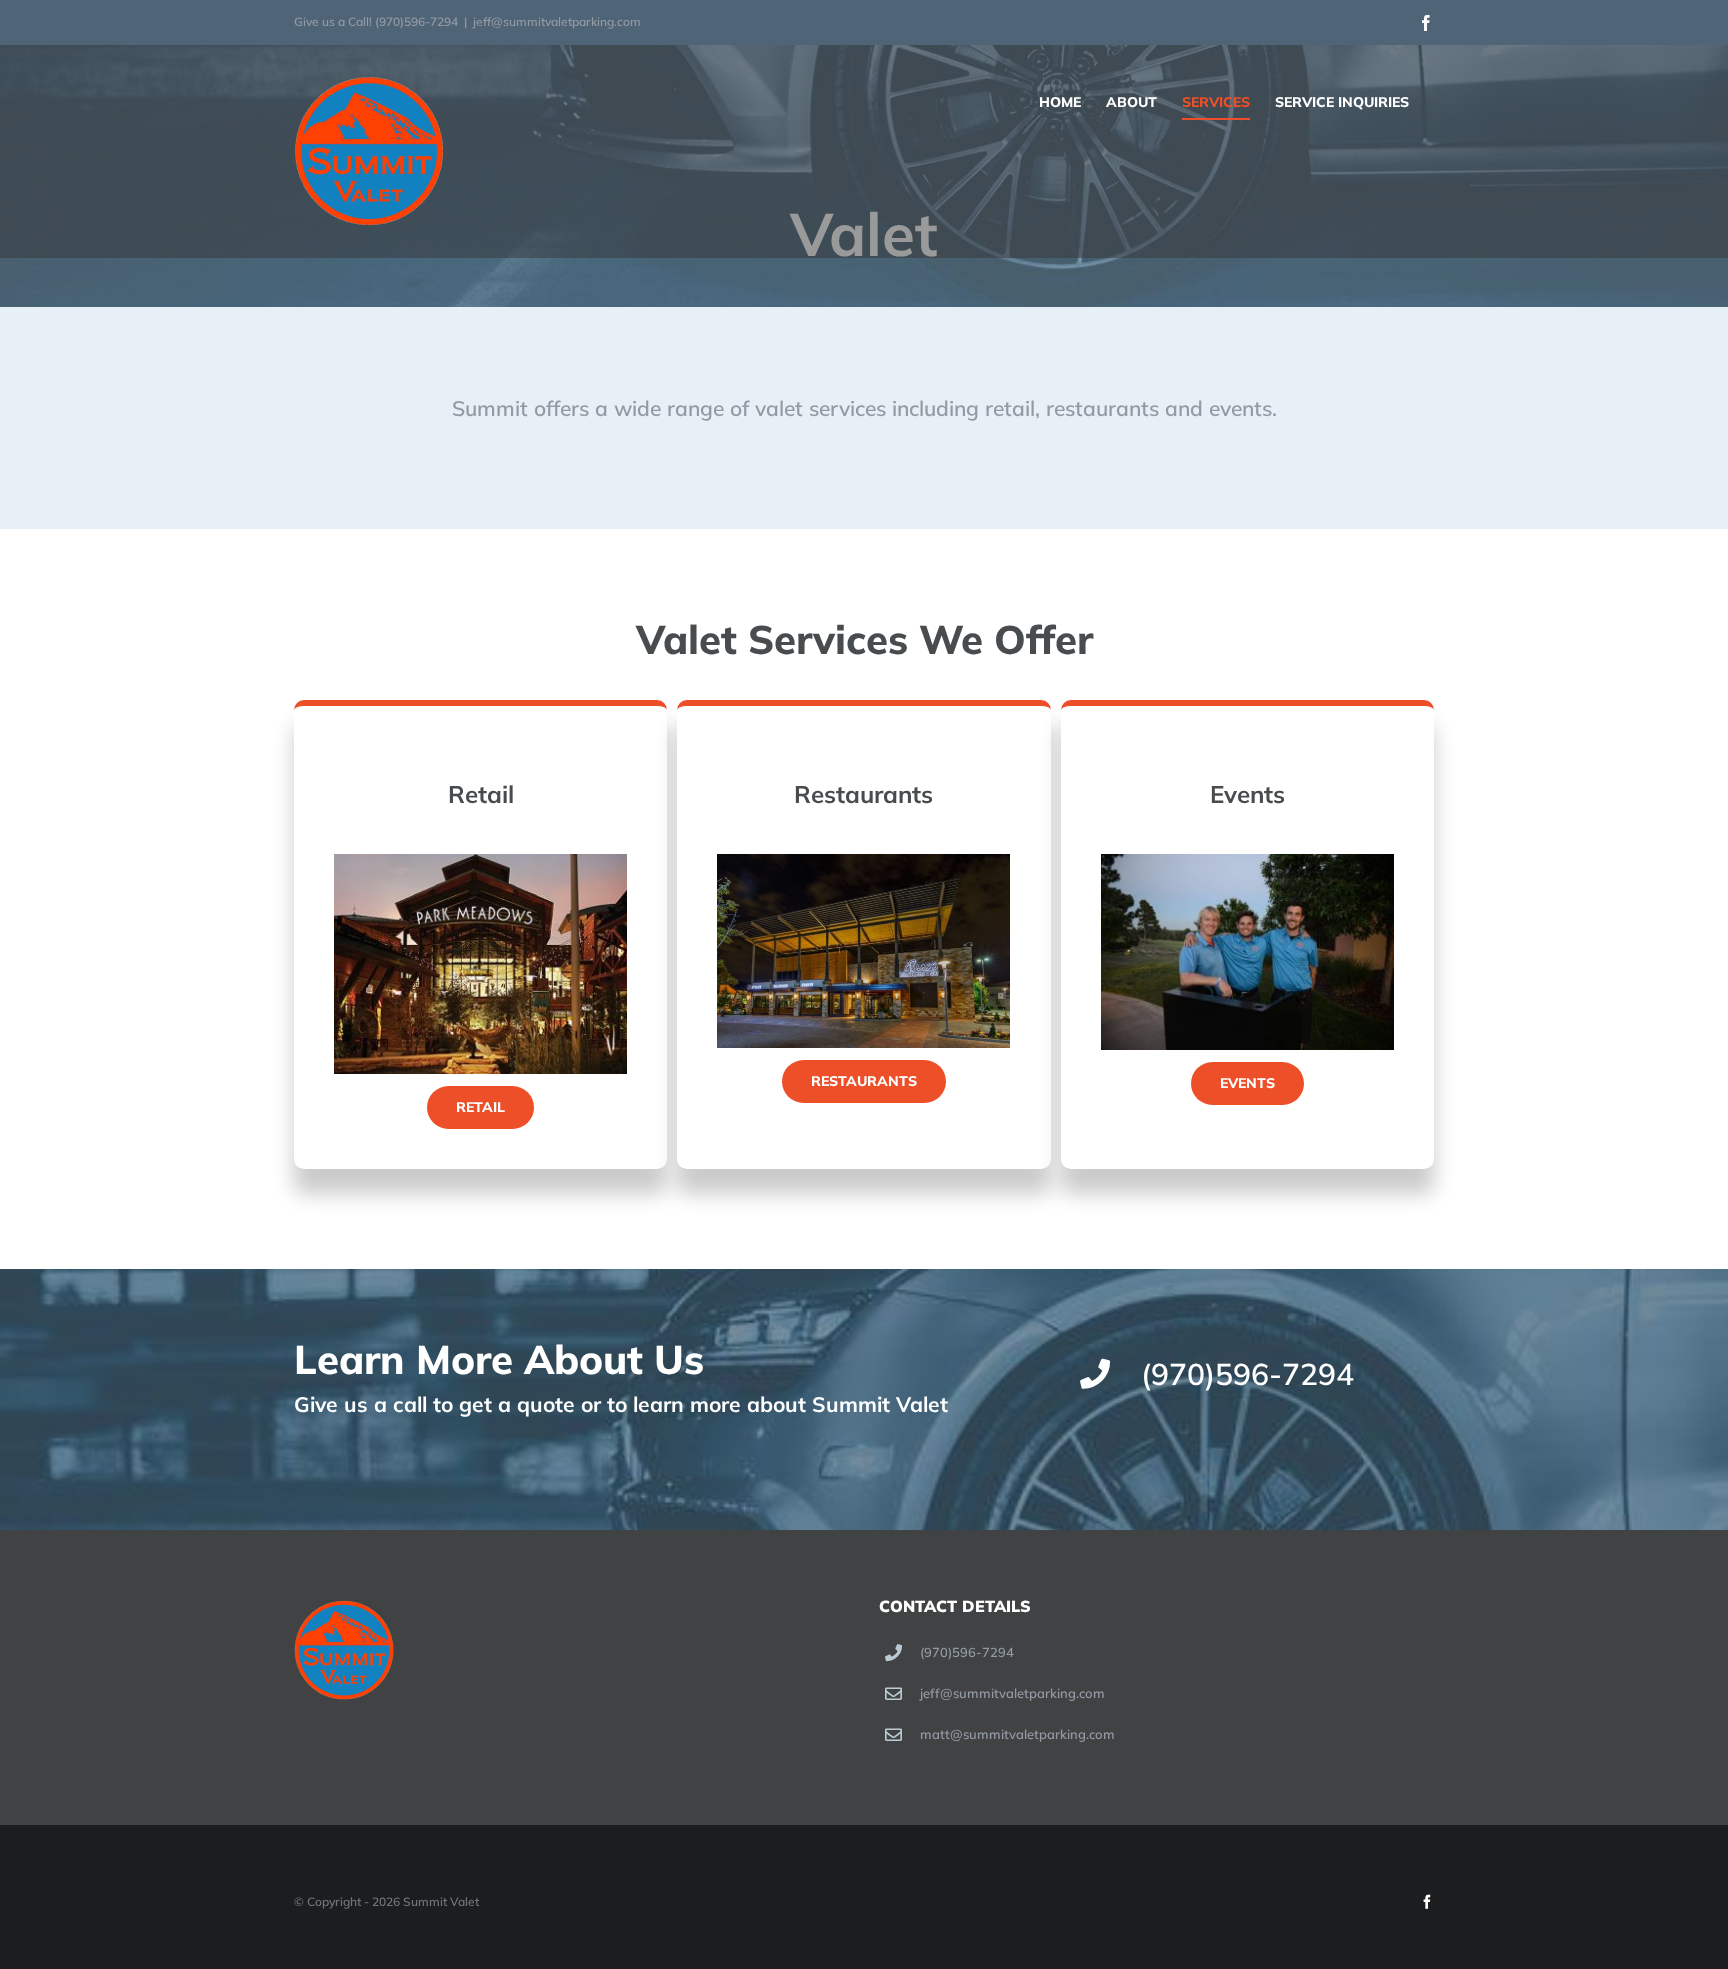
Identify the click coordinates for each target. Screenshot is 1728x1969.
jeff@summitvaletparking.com (557, 21)
